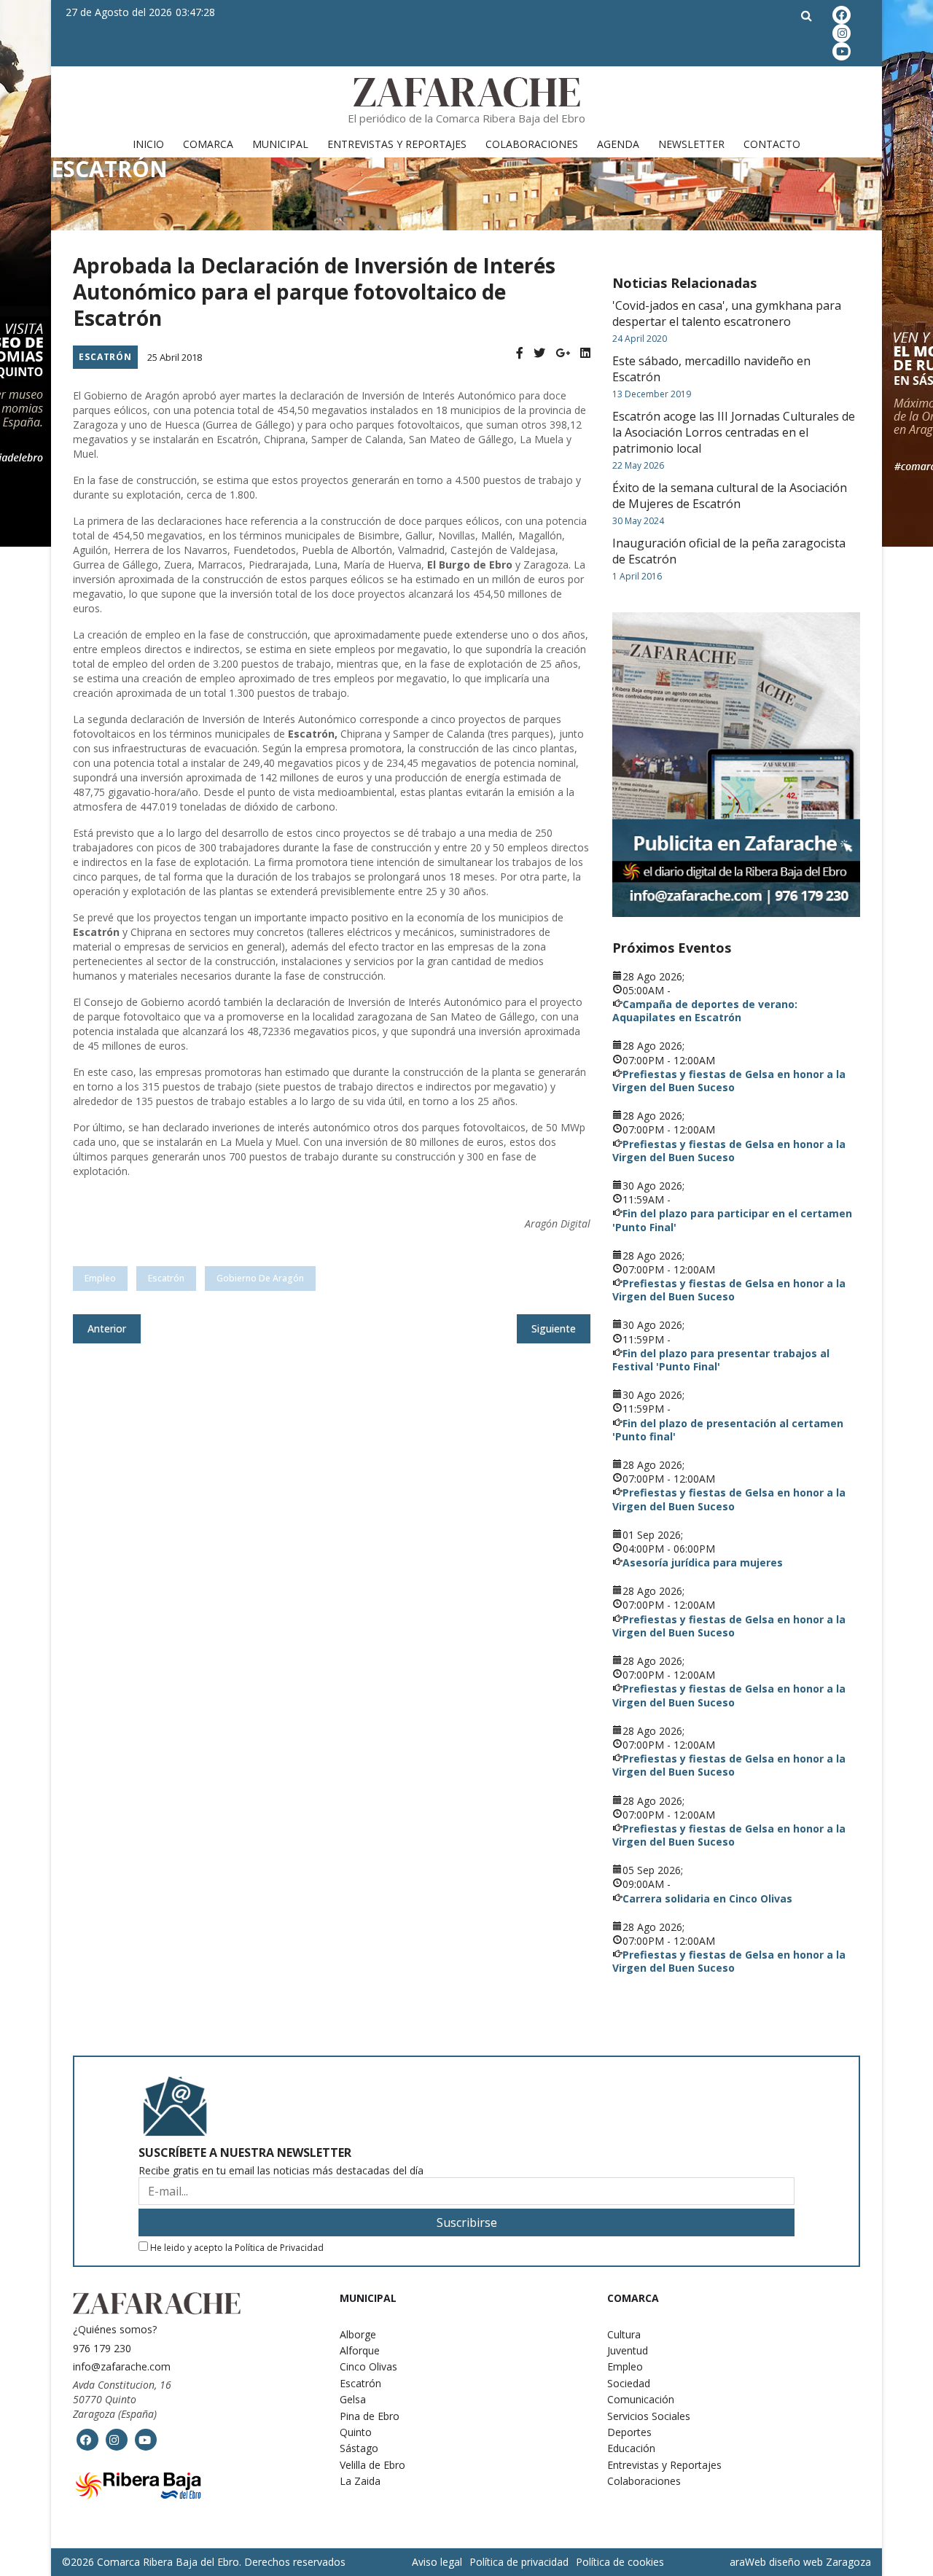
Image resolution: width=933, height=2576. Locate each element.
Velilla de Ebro (372, 2465)
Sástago (359, 2448)
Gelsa (353, 2399)
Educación (631, 2448)
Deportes (629, 2432)
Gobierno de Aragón (260, 1278)
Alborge (358, 2334)
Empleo (625, 2366)
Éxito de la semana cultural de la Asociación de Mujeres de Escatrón (730, 496)
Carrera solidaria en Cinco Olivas (707, 1898)
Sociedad (629, 2383)
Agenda (618, 144)
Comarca (208, 144)
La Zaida (360, 2481)
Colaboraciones (532, 144)
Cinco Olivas (368, 2366)
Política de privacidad (519, 2562)
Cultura (624, 2334)
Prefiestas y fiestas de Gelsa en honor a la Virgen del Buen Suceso (729, 1081)
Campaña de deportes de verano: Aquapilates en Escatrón (705, 1011)
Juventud (628, 2350)
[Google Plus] (563, 353)
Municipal (280, 144)
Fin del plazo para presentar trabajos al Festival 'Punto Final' (721, 1360)
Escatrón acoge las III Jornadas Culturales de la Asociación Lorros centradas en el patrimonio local (734, 432)
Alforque (360, 2350)
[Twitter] (539, 353)
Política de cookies (620, 2562)
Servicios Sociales (649, 2416)
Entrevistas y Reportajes (397, 144)
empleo (100, 1278)
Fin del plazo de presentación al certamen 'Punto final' (728, 1430)
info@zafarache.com (122, 2366)
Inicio (148, 144)
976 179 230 (102, 2348)
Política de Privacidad (279, 2248)
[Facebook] (520, 353)
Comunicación (641, 2399)
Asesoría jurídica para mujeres (703, 1562)
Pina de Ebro (370, 2416)
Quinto (356, 2432)
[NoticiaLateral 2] (736, 765)
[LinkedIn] (585, 353)
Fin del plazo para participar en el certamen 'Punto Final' (732, 1220)
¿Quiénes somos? (115, 2329)
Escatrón (105, 357)
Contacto (772, 144)
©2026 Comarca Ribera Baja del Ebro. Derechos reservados (204, 2562)
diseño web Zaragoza (820, 2562)
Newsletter (691, 144)
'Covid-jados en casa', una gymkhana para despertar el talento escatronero (727, 313)
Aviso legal (437, 2562)
